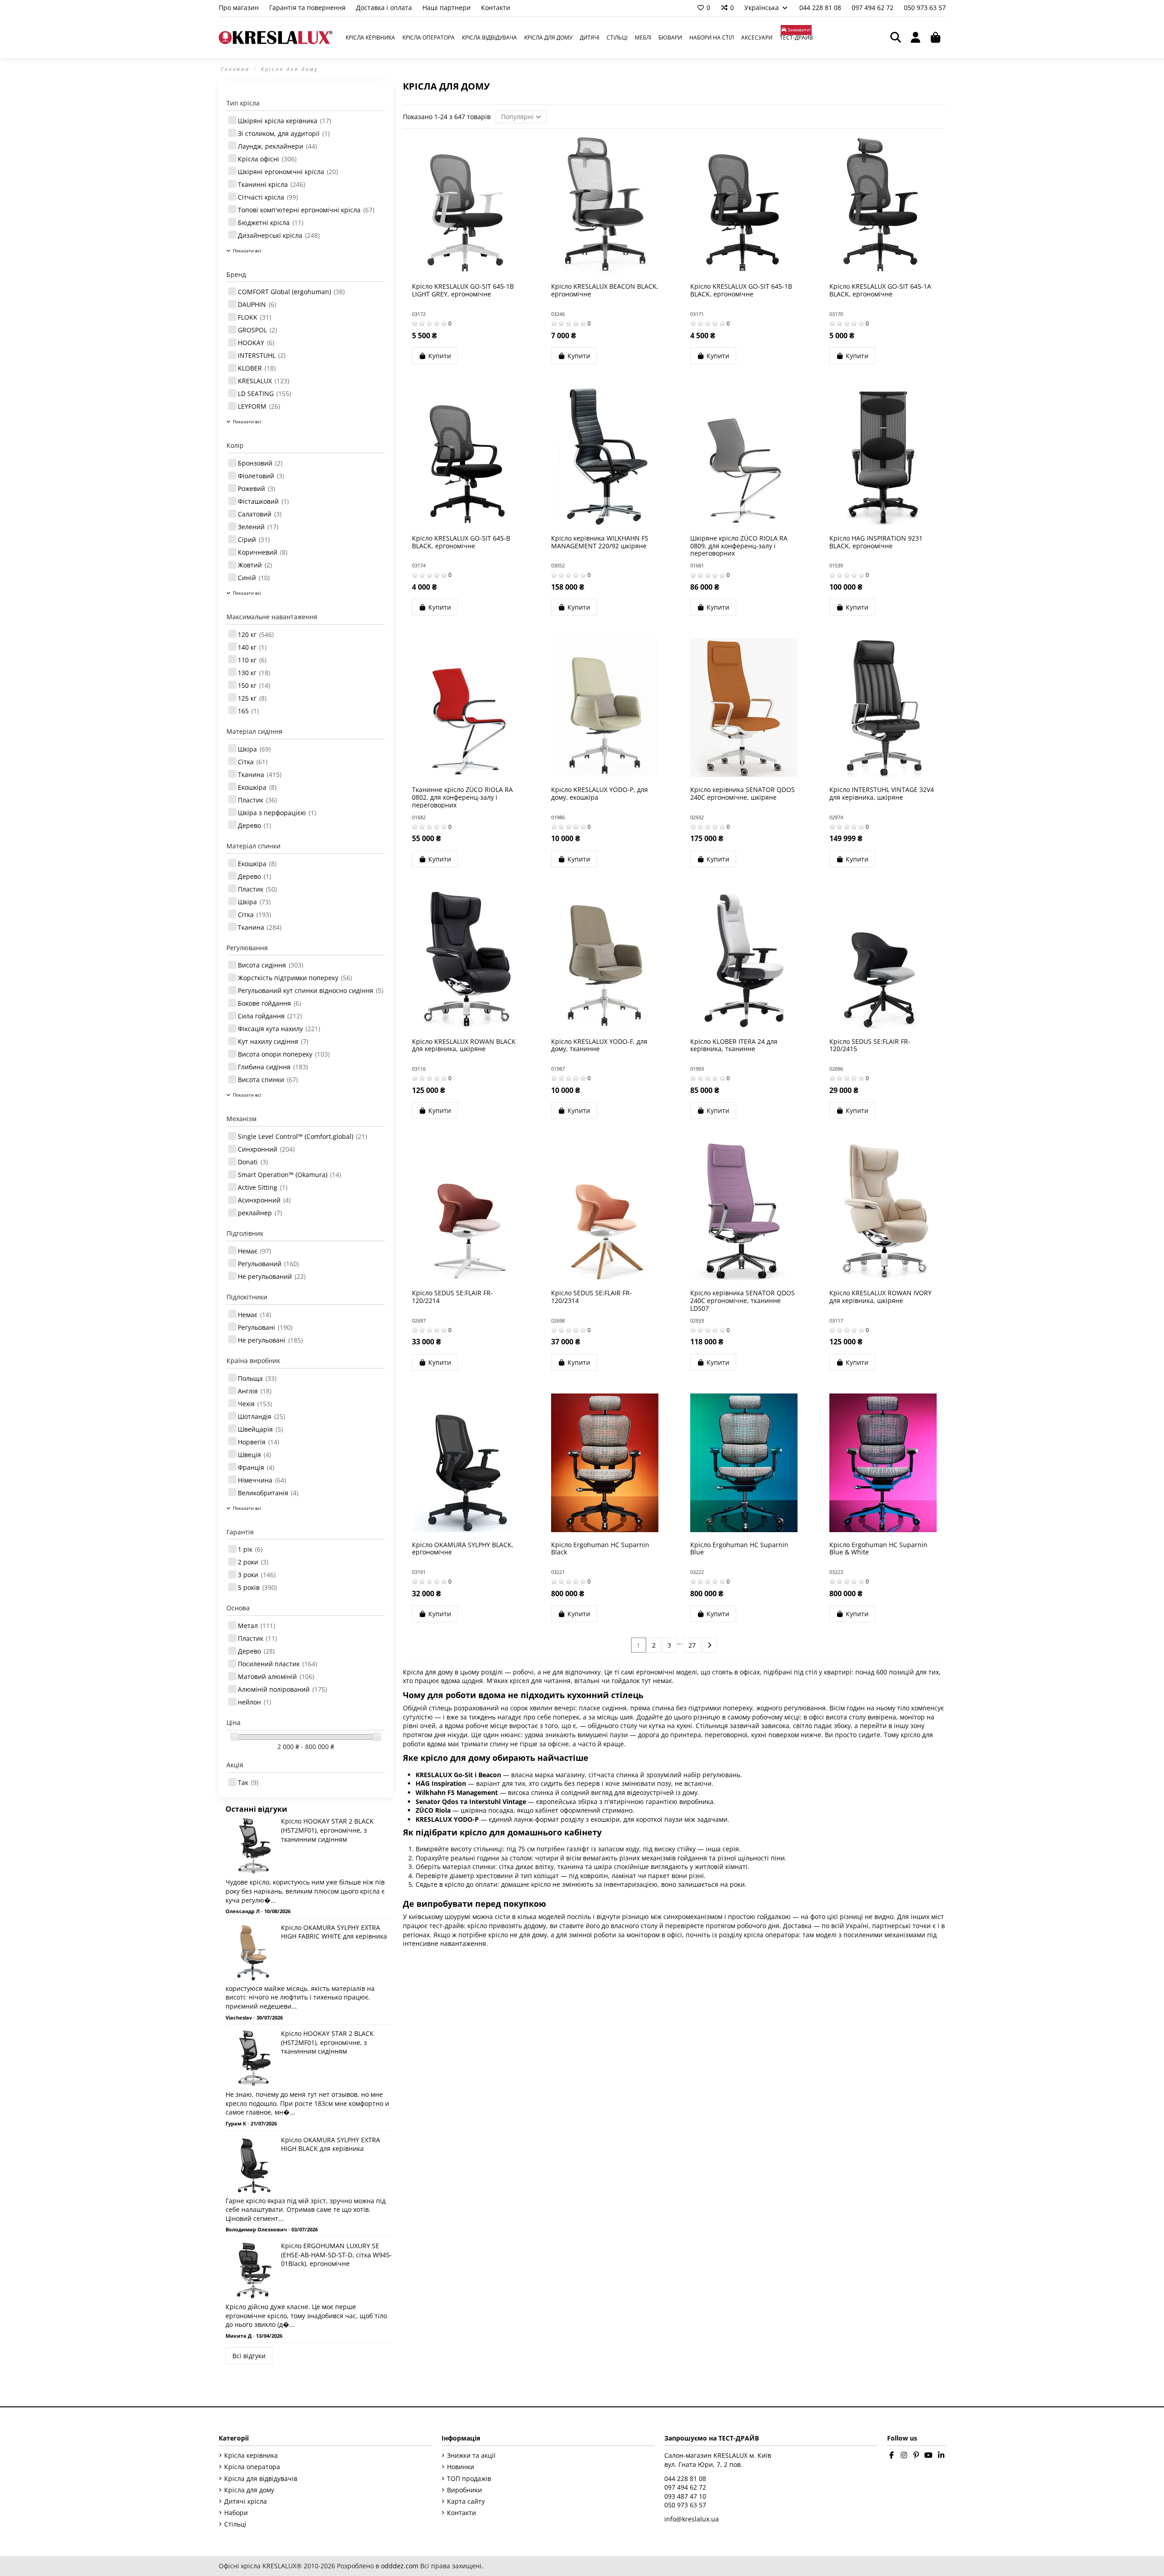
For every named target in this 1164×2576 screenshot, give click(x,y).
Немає (254, 1251)
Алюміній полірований (282, 1689)
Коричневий (263, 552)
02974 (836, 817)
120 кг (256, 634)
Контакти (496, 8)
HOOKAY (256, 343)
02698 (558, 1321)
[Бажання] (452, 271)
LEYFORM (259, 406)
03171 (697, 314)
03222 (697, 1572)
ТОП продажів (469, 2478)
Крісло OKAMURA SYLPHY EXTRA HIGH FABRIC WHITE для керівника (334, 1932)
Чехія (255, 1404)
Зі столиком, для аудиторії (284, 133)
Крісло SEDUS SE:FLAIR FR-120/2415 (870, 1045)
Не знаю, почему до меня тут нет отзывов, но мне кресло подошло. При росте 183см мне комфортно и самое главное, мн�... (307, 2103)
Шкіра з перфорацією (277, 813)
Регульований (268, 1264)
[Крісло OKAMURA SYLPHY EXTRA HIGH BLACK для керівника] (253, 2164)
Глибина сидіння (273, 1067)
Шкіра (254, 749)
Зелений (258, 527)
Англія (255, 1391)
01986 (558, 817)
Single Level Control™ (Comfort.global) (302, 1136)
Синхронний (266, 1149)
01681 (697, 565)
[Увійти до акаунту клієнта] (916, 38)
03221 (558, 1572)
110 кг (252, 660)
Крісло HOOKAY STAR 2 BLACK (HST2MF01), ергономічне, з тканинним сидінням (327, 1830)
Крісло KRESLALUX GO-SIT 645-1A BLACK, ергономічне (880, 290)
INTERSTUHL (262, 355)
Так (248, 1782)
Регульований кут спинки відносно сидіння (311, 990)
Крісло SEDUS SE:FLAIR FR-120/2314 (592, 1297)
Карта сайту (466, 2501)
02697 (419, 1321)
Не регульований (272, 1276)
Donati (253, 1162)
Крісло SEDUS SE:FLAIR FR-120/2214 (452, 1297)
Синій (254, 578)
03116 (419, 1069)
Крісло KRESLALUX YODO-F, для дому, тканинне (599, 1045)
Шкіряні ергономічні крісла (288, 172)
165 (248, 711)
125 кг (252, 698)
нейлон (254, 1702)
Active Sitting (263, 1187)
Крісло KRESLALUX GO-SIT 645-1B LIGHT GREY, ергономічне (463, 290)
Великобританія (268, 1493)
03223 (836, 1572)
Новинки (461, 2467)
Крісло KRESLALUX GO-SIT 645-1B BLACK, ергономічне (741, 290)
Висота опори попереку (284, 1054)
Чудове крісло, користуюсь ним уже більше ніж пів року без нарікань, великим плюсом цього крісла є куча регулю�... (305, 1891)
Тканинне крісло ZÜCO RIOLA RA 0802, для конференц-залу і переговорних (462, 797)
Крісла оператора (252, 2467)
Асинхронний (264, 1200)
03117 (836, 1321)
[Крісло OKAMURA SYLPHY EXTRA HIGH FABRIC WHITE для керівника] (253, 1952)
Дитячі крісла (246, 2501)
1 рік (250, 1549)
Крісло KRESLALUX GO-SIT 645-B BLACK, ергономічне (461, 542)
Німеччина (262, 1480)
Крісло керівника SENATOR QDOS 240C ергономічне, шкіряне (743, 793)
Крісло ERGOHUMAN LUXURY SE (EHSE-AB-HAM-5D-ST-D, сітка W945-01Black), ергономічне (336, 2255)
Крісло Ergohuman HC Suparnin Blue (739, 1549)
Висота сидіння (271, 965)
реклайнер (260, 1213)
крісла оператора (771, 1935)
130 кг (254, 673)
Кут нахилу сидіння (273, 1041)
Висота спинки (268, 1080)
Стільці (235, 2524)
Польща (257, 1378)
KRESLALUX (263, 381)
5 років (257, 1587)
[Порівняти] (465, 271)
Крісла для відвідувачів (261, 2478)
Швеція (254, 1455)
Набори (236, 2513)
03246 (558, 314)
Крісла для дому (249, 2490)
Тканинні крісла (271, 184)
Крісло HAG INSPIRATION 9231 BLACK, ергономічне (876, 542)
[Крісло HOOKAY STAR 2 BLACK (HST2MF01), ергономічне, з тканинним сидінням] (253, 1846)
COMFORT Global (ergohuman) (291, 292)
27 (692, 1645)
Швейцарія (260, 1429)
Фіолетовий (261, 476)
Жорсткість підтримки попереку (295, 978)
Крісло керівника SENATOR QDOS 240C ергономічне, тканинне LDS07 (743, 1301)
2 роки (253, 1562)
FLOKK (254, 317)
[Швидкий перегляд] (478, 271)
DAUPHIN (257, 304)
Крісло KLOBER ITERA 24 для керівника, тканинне (734, 1045)
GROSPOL (257, 330)
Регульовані (265, 1327)
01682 (419, 817)
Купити (440, 356)
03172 (419, 314)
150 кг (254, 685)
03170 (836, 314)
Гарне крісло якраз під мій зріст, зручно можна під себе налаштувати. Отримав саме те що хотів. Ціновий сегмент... (306, 2210)
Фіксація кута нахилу (279, 1029)
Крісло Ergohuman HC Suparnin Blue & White (878, 1549)
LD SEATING (264, 393)
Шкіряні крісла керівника (284, 121)
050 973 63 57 (925, 8)
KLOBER (257, 368)
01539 (836, 565)
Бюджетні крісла (271, 223)
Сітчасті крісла (268, 197)
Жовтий (255, 565)
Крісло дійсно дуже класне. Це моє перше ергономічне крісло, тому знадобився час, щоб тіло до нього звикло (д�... (306, 2315)
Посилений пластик (277, 1664)
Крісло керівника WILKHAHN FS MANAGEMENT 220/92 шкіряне (600, 542)
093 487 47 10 (685, 2496)
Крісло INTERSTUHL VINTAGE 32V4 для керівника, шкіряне (882, 793)
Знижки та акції (471, 2455)
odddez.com (400, 2566)
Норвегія (258, 1442)
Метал (256, 1626)
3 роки (257, 1575)
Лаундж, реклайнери (277, 146)
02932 (697, 817)
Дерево (254, 825)
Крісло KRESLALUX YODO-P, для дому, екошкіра (600, 793)
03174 (419, 565)
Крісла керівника (251, 2455)
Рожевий (256, 489)
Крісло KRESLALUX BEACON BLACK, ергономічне (605, 290)
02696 (836, 1069)
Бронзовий (260, 463)
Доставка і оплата (385, 8)
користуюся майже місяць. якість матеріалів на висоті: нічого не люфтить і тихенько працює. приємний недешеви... (300, 1997)
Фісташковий (263, 501)
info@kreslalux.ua (692, 2519)
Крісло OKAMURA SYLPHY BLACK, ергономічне (463, 1549)
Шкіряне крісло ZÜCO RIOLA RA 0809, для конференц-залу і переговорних (739, 546)
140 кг (252, 647)
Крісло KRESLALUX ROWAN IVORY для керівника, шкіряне (881, 1297)
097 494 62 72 (873, 8)
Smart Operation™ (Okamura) (289, 1175)
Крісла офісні (267, 159)
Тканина (260, 774)
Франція (256, 1467)
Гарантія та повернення (308, 8)
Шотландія (261, 1416)
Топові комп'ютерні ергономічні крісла (306, 210)
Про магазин (240, 8)
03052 (558, 565)
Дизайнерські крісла (279, 235)
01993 (697, 1069)
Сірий (254, 539)
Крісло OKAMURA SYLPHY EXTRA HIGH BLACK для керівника (331, 2144)
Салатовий (260, 514)
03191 (419, 1572)
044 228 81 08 (821, 8)
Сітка (253, 762)
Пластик (257, 800)
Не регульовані (270, 1340)
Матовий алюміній (276, 1676)
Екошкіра (257, 787)
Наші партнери (447, 8)
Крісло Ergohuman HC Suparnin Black (600, 1549)
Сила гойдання (270, 1016)
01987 (558, 1069)
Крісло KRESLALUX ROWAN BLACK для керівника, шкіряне (464, 1045)
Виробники (464, 2490)
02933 (697, 1321)
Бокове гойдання (269, 1003)
